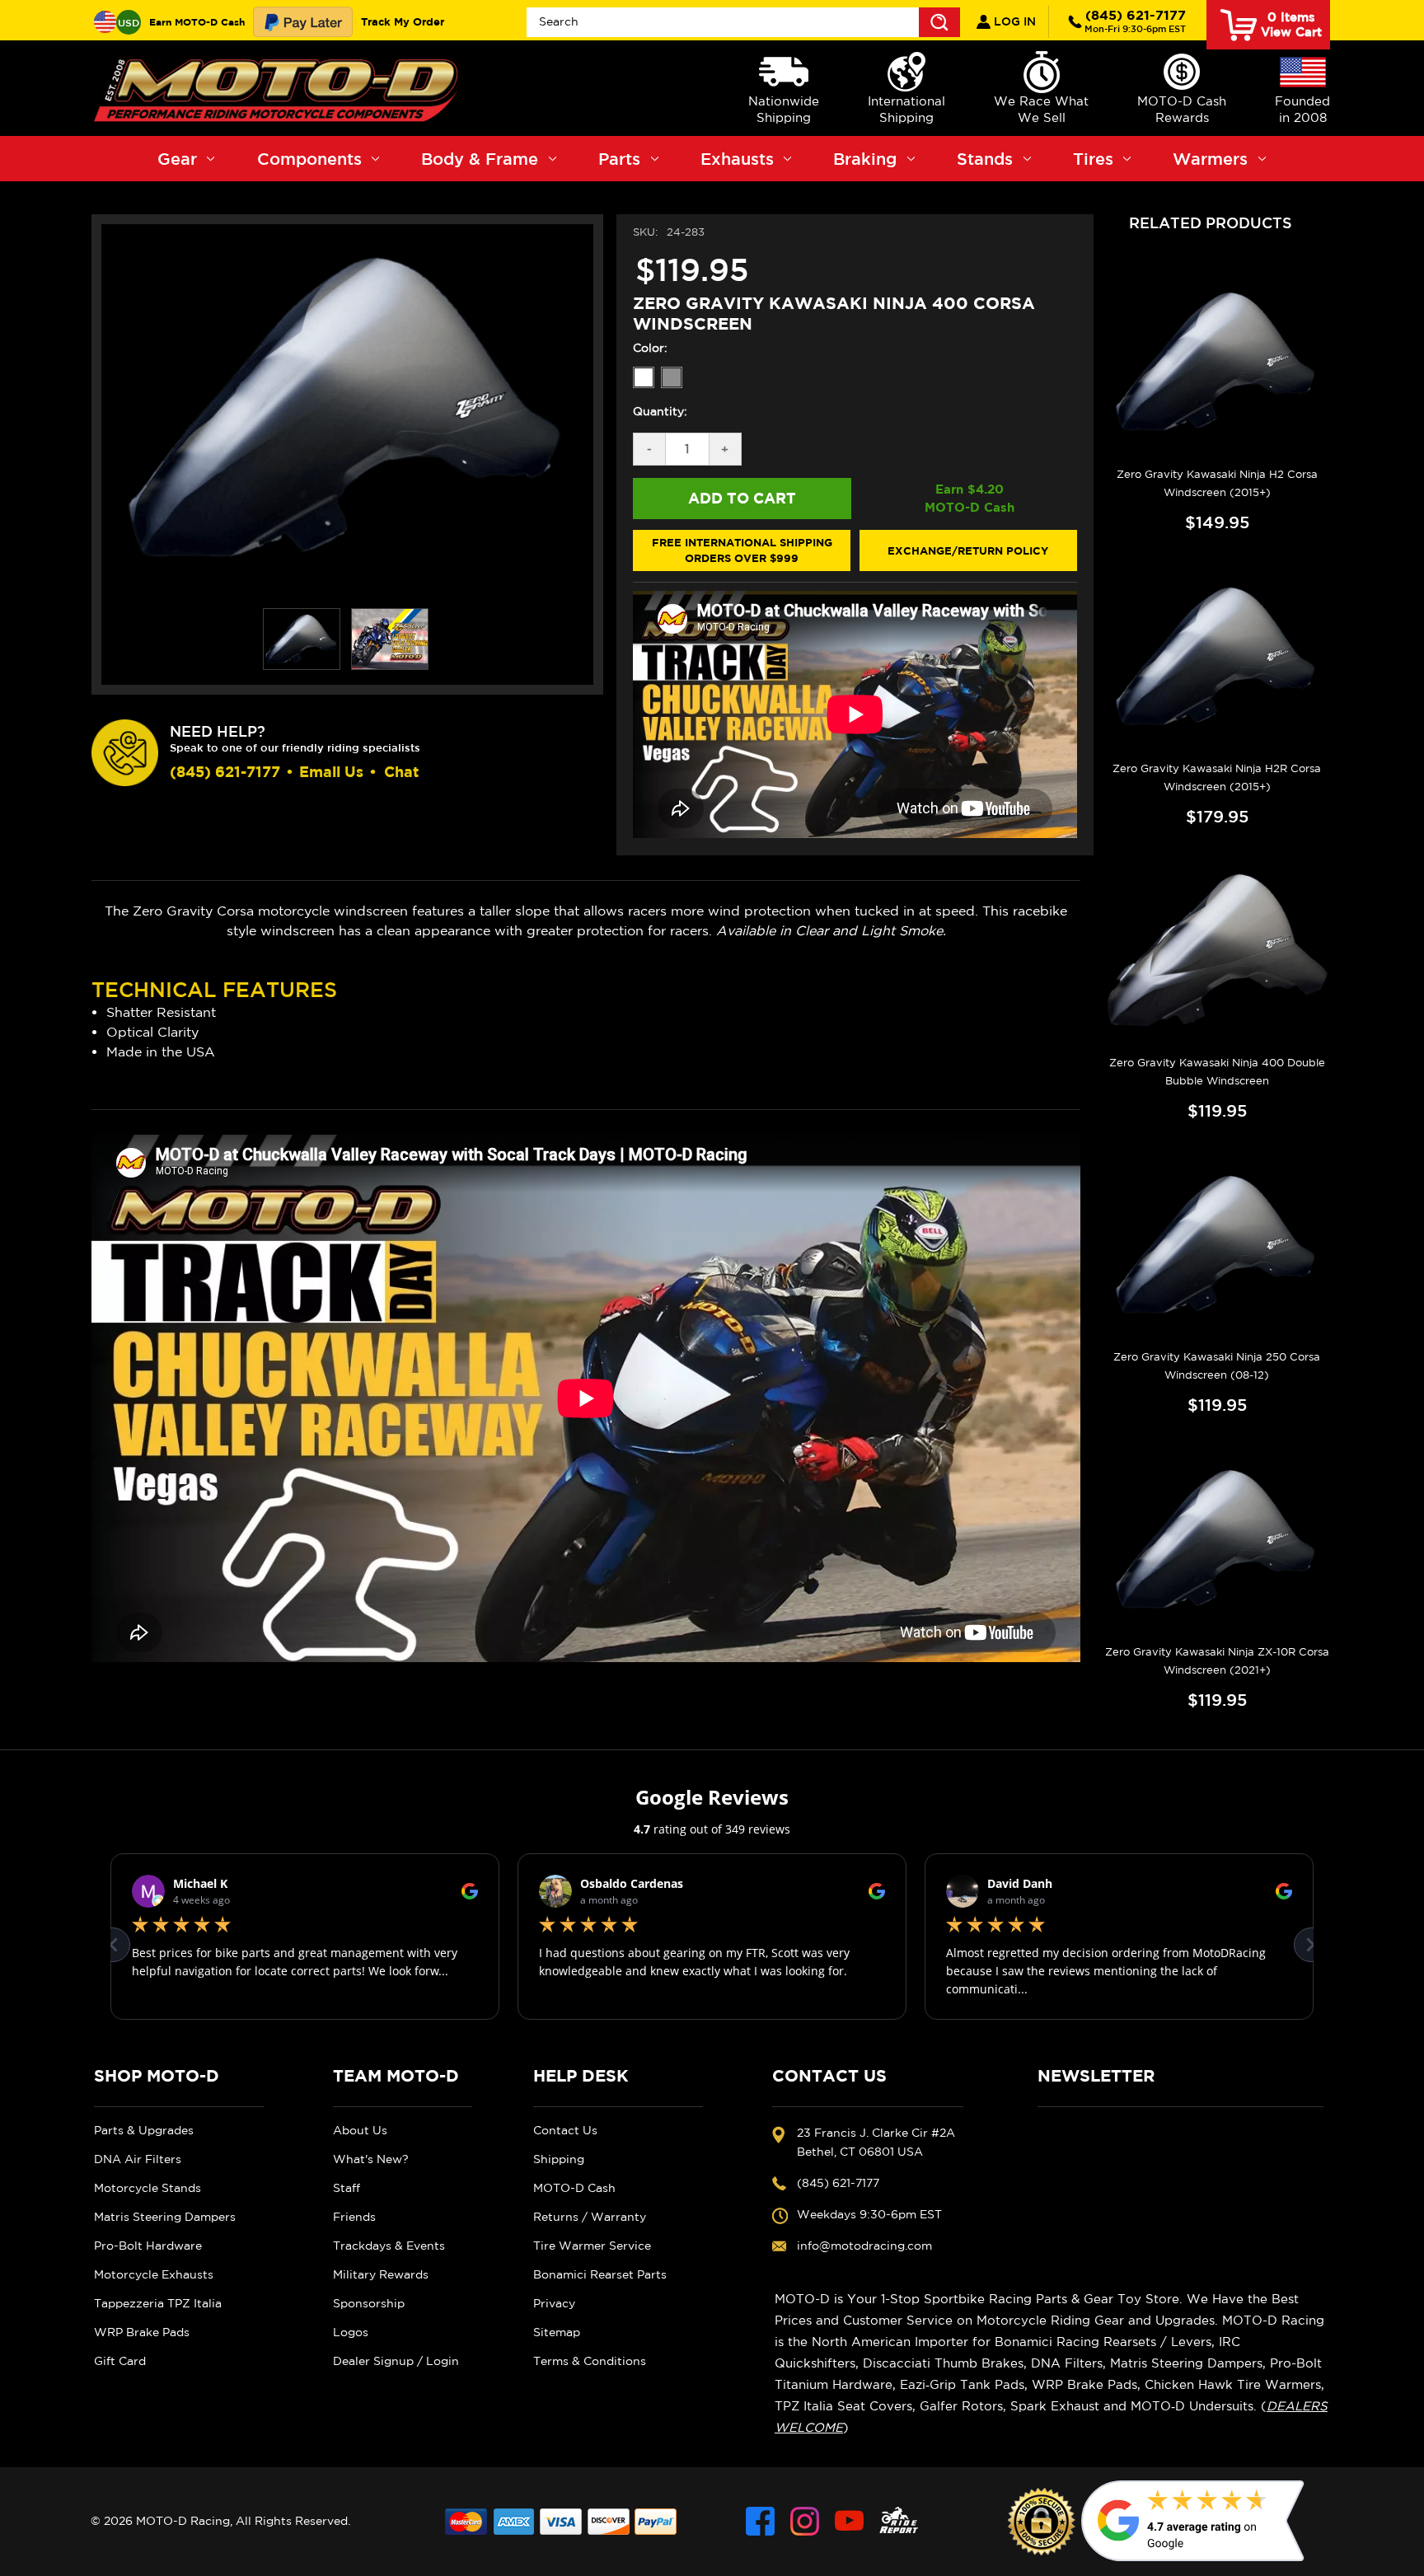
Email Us (331, 772)
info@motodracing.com (864, 2246)
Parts (619, 159)
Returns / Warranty (590, 2217)
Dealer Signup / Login (396, 2361)
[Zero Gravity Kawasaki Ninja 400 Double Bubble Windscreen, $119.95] (1217, 951)
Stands (985, 159)
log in (1013, 21)
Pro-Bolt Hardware (148, 2246)
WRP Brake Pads (142, 2332)
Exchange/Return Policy (968, 550)
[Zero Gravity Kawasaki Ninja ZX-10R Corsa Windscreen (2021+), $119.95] (1217, 1539)
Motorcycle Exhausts (154, 2274)
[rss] (899, 2521)
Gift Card (120, 2361)
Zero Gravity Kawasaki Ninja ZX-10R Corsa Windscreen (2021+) (1217, 1661)
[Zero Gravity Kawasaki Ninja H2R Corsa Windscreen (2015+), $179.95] (1217, 657)
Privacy (554, 2303)
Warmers (1210, 159)
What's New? (371, 2159)
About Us (360, 2130)
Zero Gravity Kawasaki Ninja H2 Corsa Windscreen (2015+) (1217, 483)
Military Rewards (381, 2274)
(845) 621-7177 (1135, 21)
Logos (351, 2332)
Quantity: (660, 411)
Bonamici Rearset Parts (600, 2274)
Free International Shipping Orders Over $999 (742, 550)
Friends (354, 2217)
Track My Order (403, 21)
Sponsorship (369, 2303)
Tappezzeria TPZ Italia (158, 2303)
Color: (650, 348)
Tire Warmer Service (592, 2246)
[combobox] (743, 22)
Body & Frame (480, 159)
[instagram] (805, 2521)
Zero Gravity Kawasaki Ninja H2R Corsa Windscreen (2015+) (1217, 777)
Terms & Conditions (590, 2361)
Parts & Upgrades (144, 2130)
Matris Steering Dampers (165, 2217)
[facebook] (760, 2521)
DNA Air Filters (138, 2159)
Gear (177, 159)
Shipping (559, 2159)
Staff (347, 2188)
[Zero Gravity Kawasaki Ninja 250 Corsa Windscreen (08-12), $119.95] (1217, 1245)
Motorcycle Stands (148, 2188)
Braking (865, 159)
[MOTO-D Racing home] (279, 88)
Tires (1093, 159)
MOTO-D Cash (574, 2188)
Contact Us (565, 2130)
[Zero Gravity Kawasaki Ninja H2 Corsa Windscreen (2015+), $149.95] (1217, 362)
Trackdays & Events (389, 2246)
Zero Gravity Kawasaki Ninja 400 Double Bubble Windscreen (1217, 1072)
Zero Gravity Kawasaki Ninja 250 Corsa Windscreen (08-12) (1217, 1366)
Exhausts (737, 159)
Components (309, 159)
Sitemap (557, 2332)
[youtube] (849, 2521)
